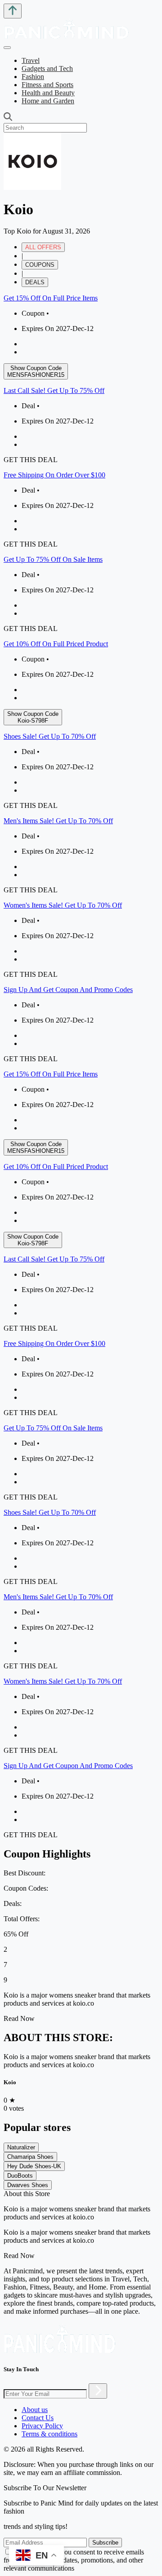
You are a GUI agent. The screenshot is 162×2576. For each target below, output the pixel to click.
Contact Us (38, 2418)
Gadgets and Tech (47, 68)
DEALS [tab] (35, 282)
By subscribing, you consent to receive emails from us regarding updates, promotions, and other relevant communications (74, 2560)
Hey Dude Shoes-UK (34, 2166)
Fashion (33, 77)
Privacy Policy (42, 2426)
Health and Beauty (48, 93)
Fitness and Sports (47, 85)
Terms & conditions (49, 2434)
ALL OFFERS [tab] (43, 247)
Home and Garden (48, 101)
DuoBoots (20, 2176)
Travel (31, 60)
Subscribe (105, 2543)
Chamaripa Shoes (30, 2157)
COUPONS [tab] (40, 265)
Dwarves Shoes (28, 2185)
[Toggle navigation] (7, 48)
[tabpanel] (81, 679)
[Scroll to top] (13, 11)
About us (35, 2410)
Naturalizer (21, 2147)
